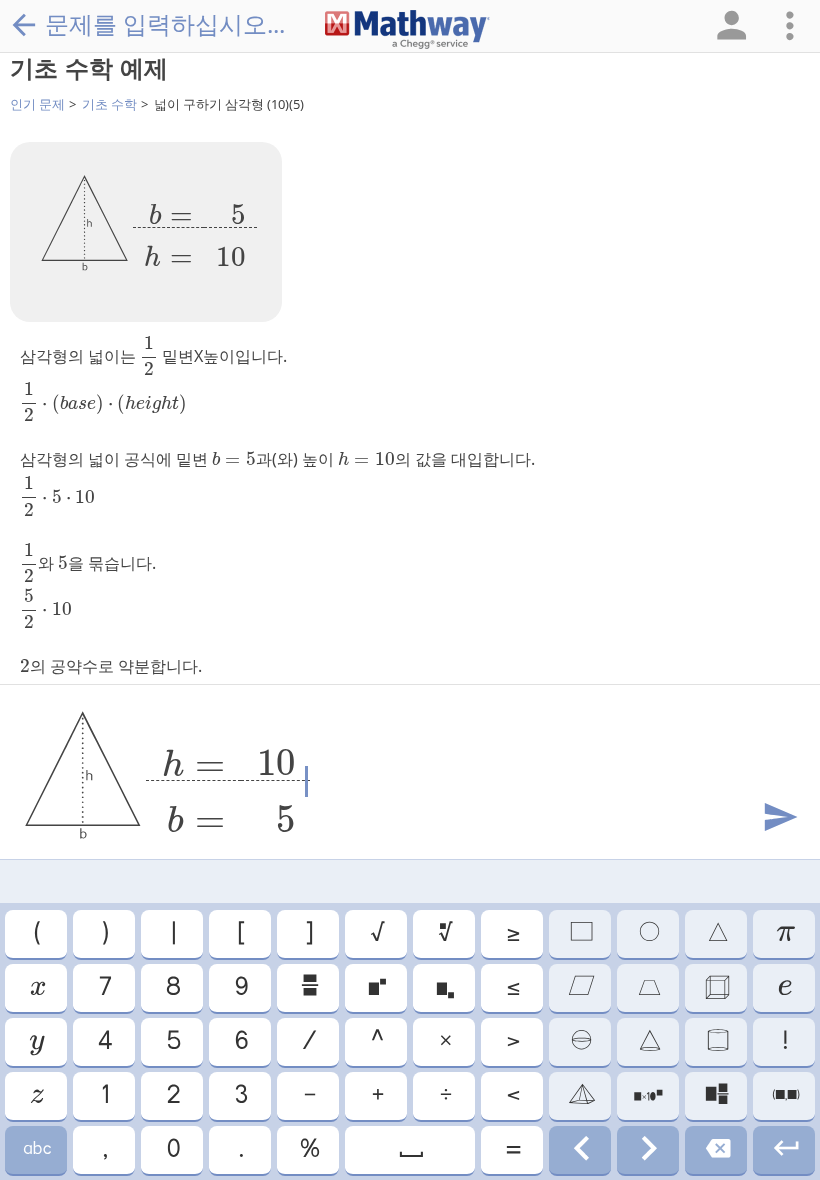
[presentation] (195, 228)
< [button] (512, 1096)
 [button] (36, 988)
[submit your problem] (779, 818)
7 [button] (104, 988)
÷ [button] (444, 1096)
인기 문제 (37, 104)
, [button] (104, 1150)
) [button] (104, 934)
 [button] (36, 1096)
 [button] (36, 1150)
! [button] (784, 1042)
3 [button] (240, 1096)
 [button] (580, 988)
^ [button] (376, 1042)
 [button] (716, 988)
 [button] (444, 934)
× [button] (444, 1042)
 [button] (648, 934)
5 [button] (172, 1042)
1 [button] (104, 1096)
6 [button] (240, 1042)
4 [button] (104, 1042)
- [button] (308, 1096)
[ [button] (240, 934)
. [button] (240, 1150)
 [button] (648, 1042)
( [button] (36, 934)
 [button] (648, 1096)
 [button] (308, 988)
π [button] (784, 934)
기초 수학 (109, 104)
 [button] (716, 1042)
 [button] (36, 1042)
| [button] (172, 934)
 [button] (716, 1150)
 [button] (580, 1150)
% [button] (308, 1150)
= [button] (512, 1150)
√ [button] (376, 934)
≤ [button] (512, 988)
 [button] (784, 988)
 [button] (716, 1096)
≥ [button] (512, 934)
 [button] (648, 988)
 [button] (580, 934)
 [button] (716, 934)
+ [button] (376, 1096)
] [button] (308, 934)
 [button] (410, 1150)
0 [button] (172, 1150)
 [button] (648, 1150)
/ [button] (308, 1042)
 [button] (784, 1096)
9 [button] (240, 988)
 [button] (376, 988)
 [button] (444, 988)
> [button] (512, 1042)
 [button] (784, 1150)
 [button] (580, 1096)
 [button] (580, 1042)
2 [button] (172, 1096)
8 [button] (172, 988)
